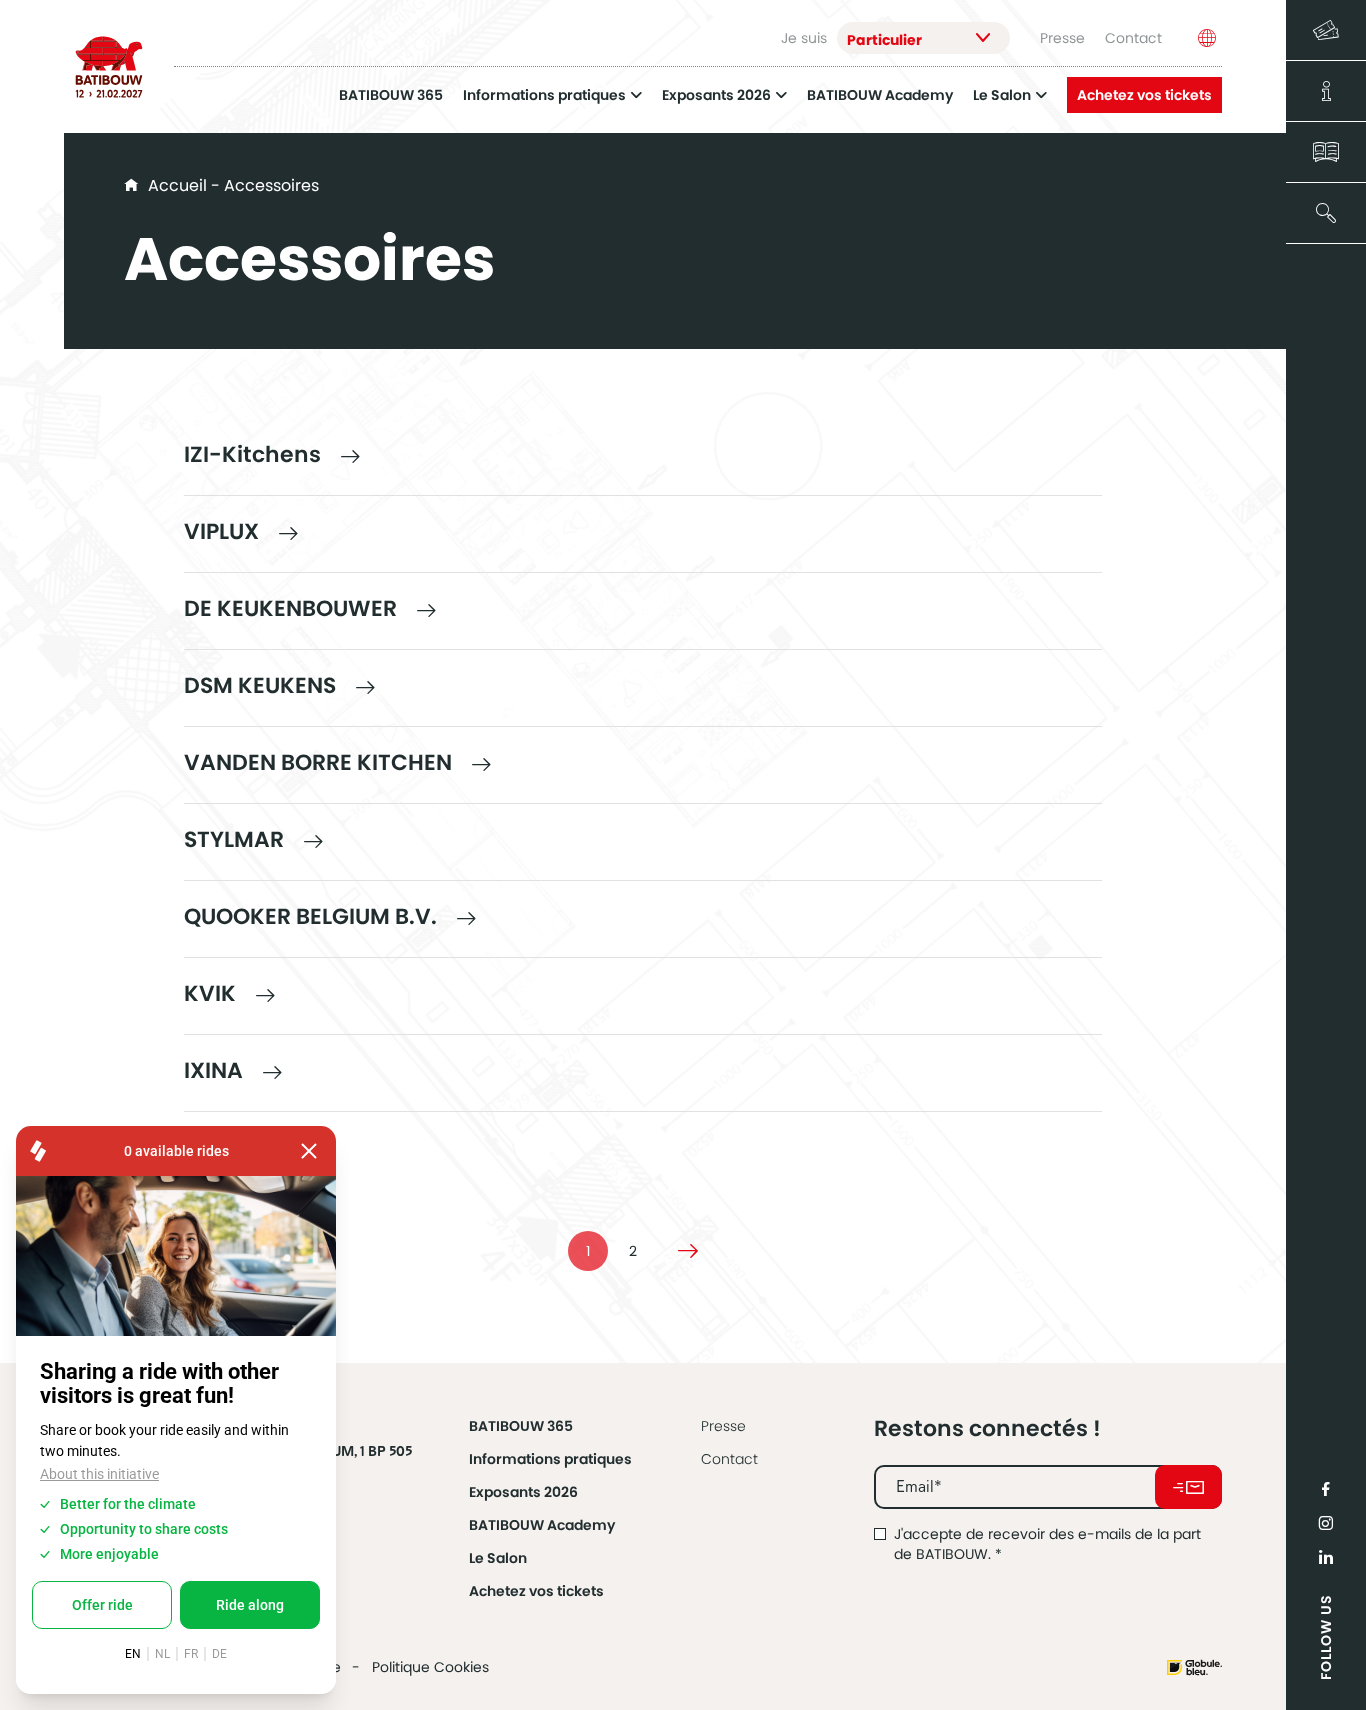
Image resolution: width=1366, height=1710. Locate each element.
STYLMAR (234, 839)
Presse (1062, 38)
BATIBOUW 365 (391, 95)
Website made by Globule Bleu (1194, 1667)
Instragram (1326, 1523)
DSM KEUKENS (260, 685)
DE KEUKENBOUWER (290, 608)
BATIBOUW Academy (880, 95)
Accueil (177, 185)
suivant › (688, 1251)
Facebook (1326, 1489)
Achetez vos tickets (1144, 95)
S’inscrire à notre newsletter (1188, 1487)
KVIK (210, 993)
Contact (1133, 38)
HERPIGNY (238, 1147)
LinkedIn (1326, 1557)
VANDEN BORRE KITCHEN (318, 762)
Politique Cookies (430, 1667)
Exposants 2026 (716, 95)
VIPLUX (221, 531)
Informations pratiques (544, 95)
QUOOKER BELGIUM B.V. (310, 916)
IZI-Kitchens (252, 454)
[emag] (1326, 152)
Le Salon (1002, 95)
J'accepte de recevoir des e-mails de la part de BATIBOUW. (1047, 1544)
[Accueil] (109, 67)
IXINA (213, 1070)
